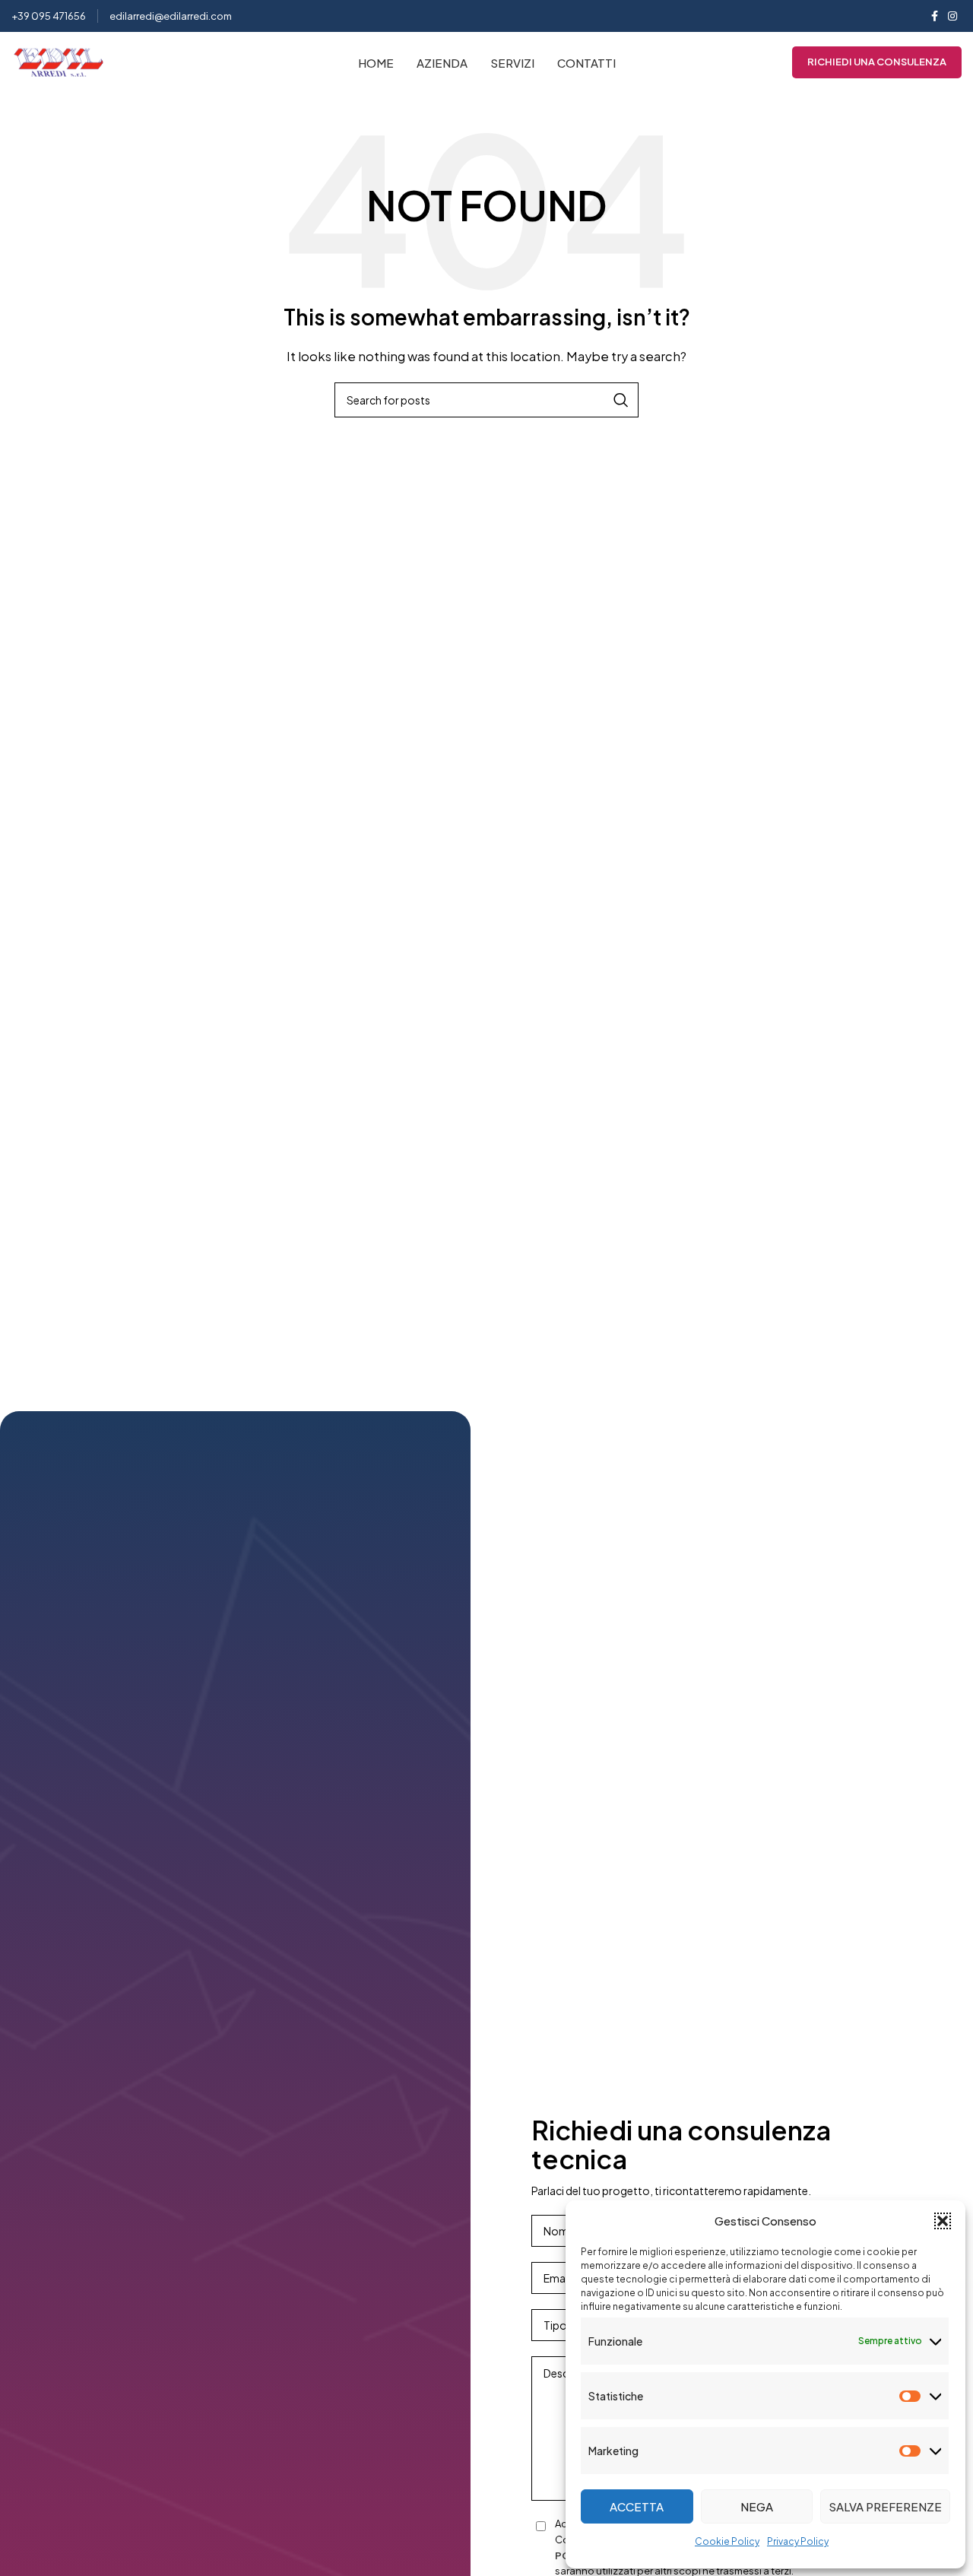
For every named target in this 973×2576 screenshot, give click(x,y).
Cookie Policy (727, 2541)
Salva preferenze (885, 2506)
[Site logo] (59, 60)
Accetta (637, 2506)
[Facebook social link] (934, 16)
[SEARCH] (621, 400)
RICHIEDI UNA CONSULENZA (877, 62)
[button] (943, 2221)
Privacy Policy (798, 2541)
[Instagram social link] (952, 16)
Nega (757, 2506)
